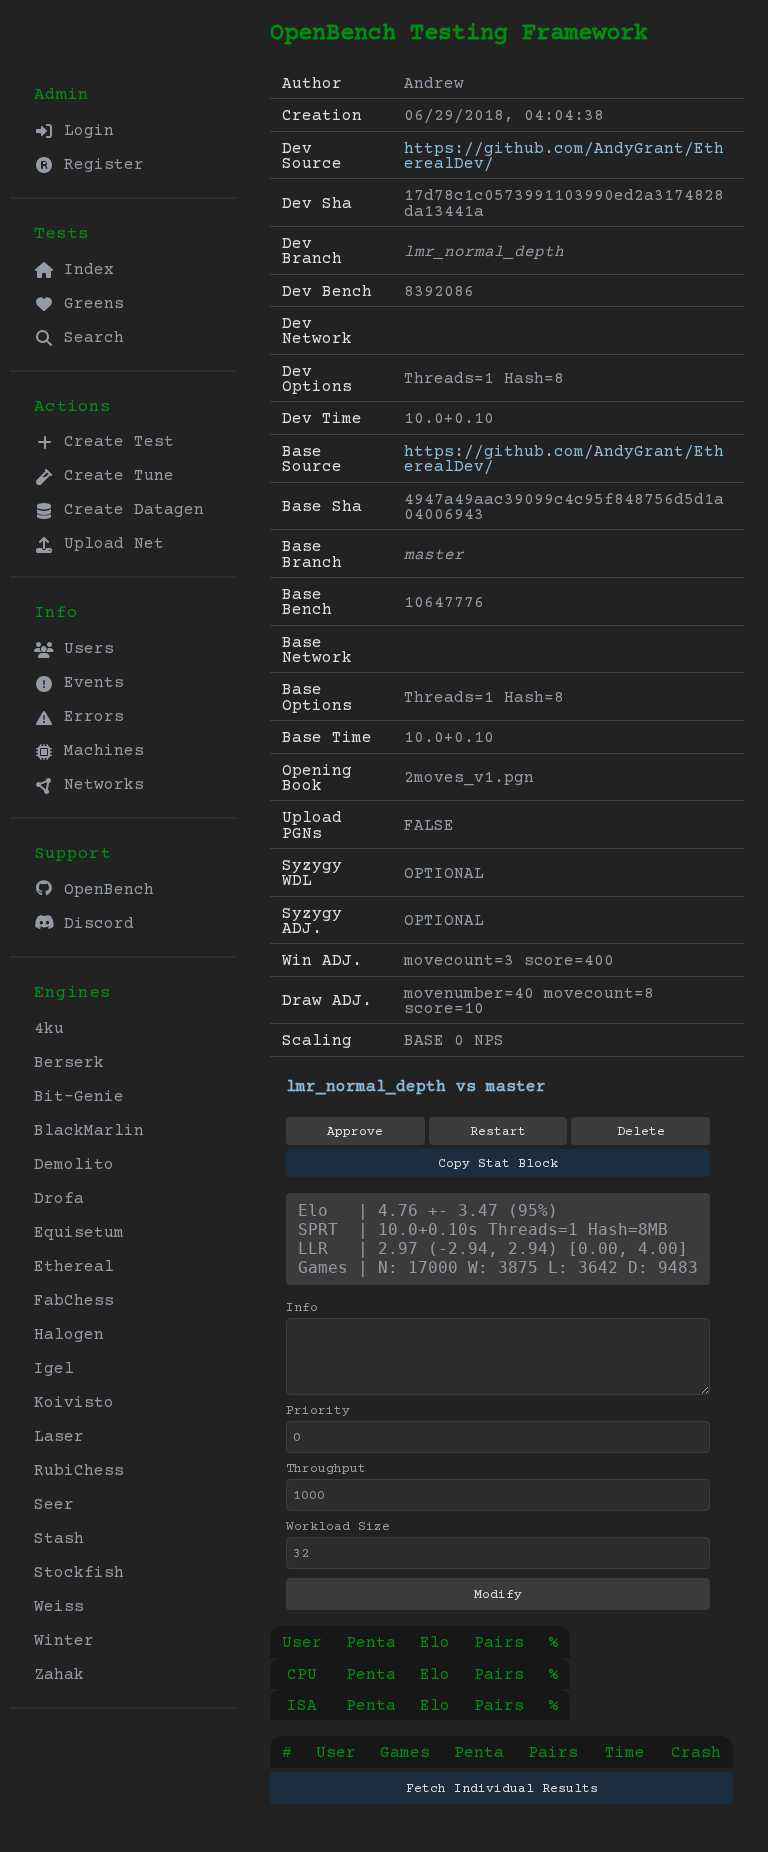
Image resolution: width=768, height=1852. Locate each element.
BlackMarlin (89, 1131)
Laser (59, 1437)
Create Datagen (129, 510)
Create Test (114, 442)
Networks (99, 785)
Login (84, 131)
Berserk (69, 1063)
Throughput (326, 1469)
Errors (89, 717)
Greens (89, 304)
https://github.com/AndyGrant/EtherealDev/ (564, 156)
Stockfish (79, 1573)
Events (89, 683)
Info (302, 1308)
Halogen (69, 1335)
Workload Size (338, 1527)
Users (84, 649)
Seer (54, 1505)
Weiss (59, 1607)
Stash (59, 1539)
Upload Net (109, 544)
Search (89, 338)
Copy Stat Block (498, 1164)
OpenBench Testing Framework (459, 33)
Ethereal (74, 1267)
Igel (54, 1369)
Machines (99, 751)
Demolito (74, 1165)
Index (84, 270)
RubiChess (79, 1471)
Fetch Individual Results (502, 1789)
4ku (49, 1029)
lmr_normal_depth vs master (416, 1087)
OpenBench (104, 890)
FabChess (74, 1301)
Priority (318, 1411)
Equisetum (79, 1233)
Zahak (59, 1675)
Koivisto (74, 1403)
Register (99, 165)
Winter (64, 1641)
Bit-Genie (79, 1097)
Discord (94, 924)
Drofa (59, 1199)
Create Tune (114, 476)
